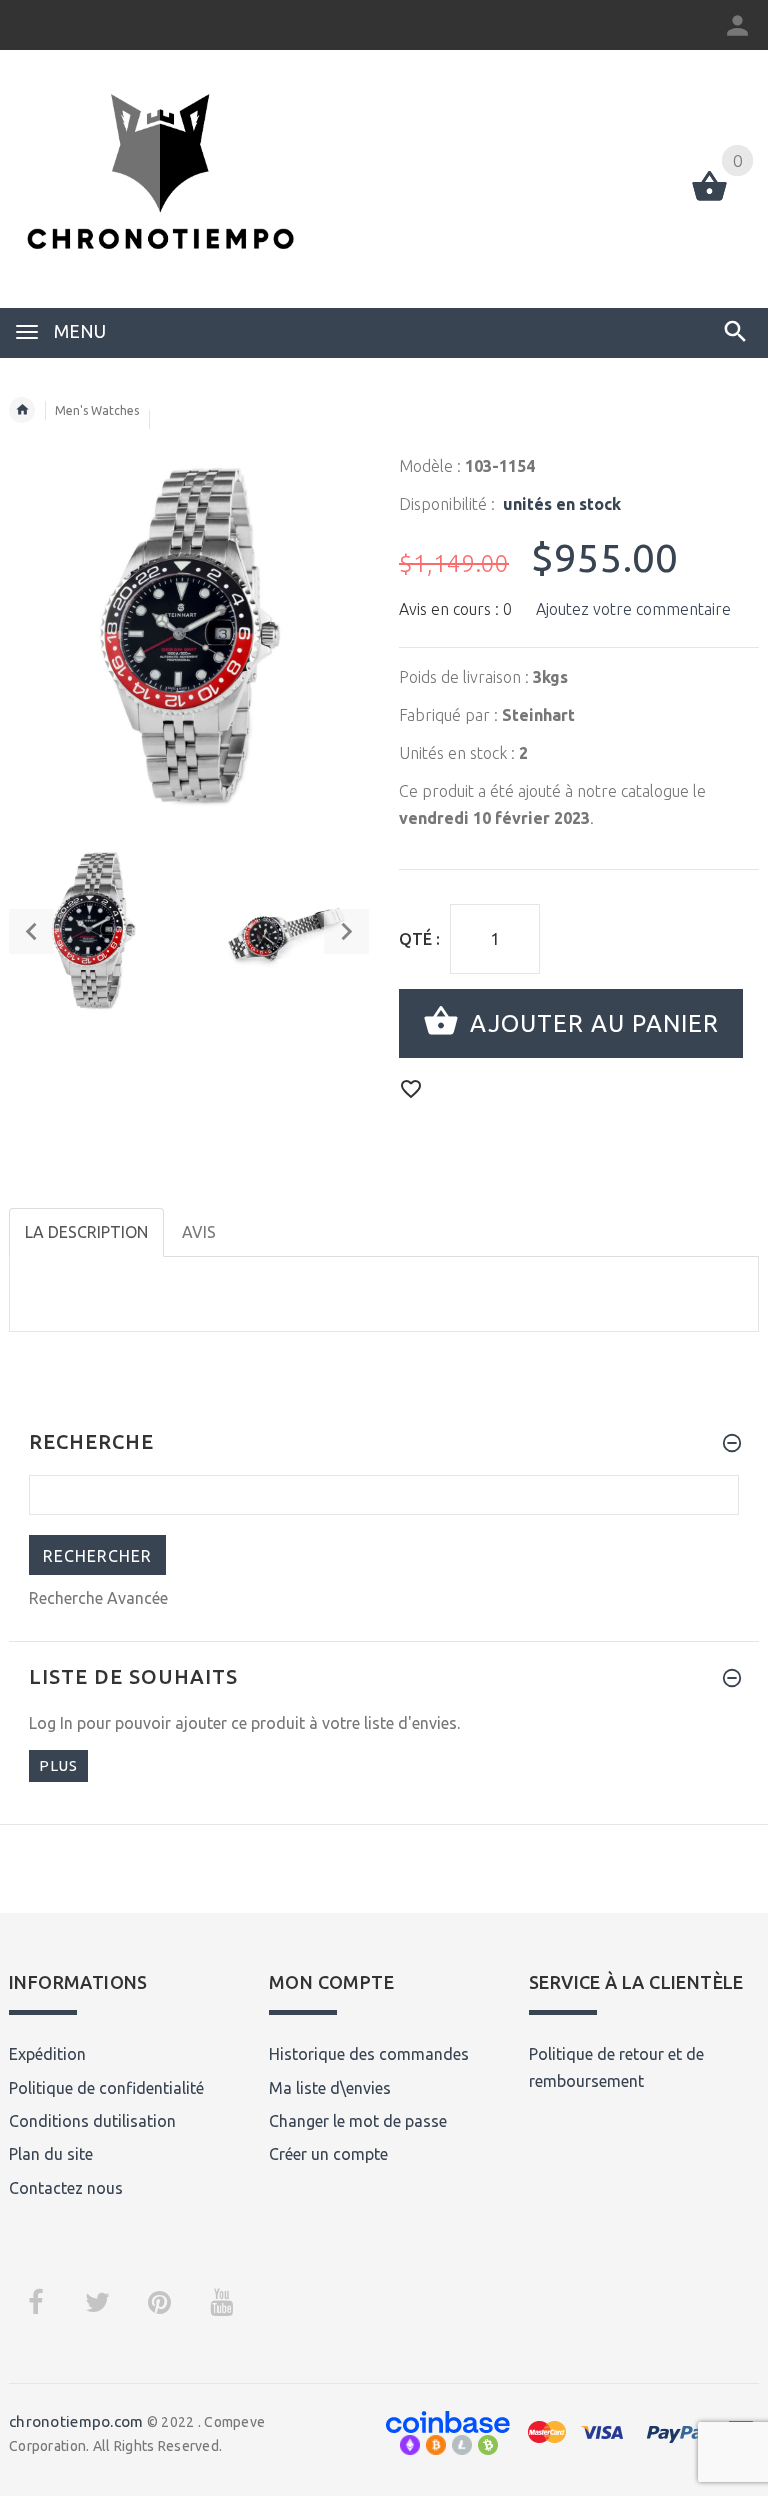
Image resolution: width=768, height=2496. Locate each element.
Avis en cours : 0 (455, 609)
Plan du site (51, 2154)
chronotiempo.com (76, 2421)
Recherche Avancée (98, 1598)
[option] (93, 931)
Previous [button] (31, 931)
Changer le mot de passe (358, 2121)
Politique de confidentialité (106, 2088)
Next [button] (346, 931)
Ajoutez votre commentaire (633, 609)
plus (58, 1765)
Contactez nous (66, 2188)
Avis (199, 1232)
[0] (709, 199)
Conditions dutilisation (92, 2121)
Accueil (22, 410)
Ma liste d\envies (330, 2088)
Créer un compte (328, 2154)
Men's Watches (97, 410)
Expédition (47, 2054)
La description (86, 1232)
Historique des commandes (369, 2054)
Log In (51, 1723)
